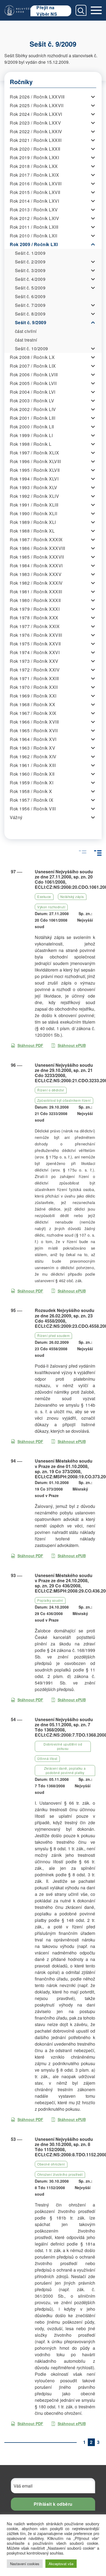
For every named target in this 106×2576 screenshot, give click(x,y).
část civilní (26, 331)
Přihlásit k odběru (53, 2504)
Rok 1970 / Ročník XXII (34, 687)
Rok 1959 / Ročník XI (32, 783)
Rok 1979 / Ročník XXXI (35, 609)
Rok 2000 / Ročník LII (32, 427)
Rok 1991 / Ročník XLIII (34, 505)
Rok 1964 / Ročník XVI (33, 739)
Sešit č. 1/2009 (30, 253)
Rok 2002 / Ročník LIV (33, 409)
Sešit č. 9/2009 (31, 322)
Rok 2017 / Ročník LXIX (34, 175)
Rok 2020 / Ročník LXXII (35, 149)
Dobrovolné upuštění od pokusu (63, 1746)
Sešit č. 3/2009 (30, 270)
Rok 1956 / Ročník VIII (33, 809)
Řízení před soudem (53, 1335)
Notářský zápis (72, 897)
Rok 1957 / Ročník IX (32, 800)
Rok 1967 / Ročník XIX (33, 713)
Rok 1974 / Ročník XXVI (35, 652)
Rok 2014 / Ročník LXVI (34, 201)
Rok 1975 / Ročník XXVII (35, 644)
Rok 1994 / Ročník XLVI (34, 479)
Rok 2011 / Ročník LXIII (34, 227)
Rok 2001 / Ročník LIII (32, 418)
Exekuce (44, 897)
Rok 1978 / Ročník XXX (34, 618)
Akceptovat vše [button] (61, 2564)
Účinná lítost (47, 1758)
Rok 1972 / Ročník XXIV (35, 670)
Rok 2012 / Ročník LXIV (34, 218)
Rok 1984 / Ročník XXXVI (36, 566)
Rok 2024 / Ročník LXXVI (36, 114)
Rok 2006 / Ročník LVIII (34, 375)
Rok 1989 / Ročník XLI (33, 522)
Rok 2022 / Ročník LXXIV (36, 131)
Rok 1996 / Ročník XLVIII (35, 461)
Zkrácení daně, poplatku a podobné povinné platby (65, 1770)
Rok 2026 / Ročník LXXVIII (37, 97)
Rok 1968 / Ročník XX (32, 704)
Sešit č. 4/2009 (30, 279)
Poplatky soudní (50, 1600)
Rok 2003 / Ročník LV (32, 401)
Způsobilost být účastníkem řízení (64, 1100)
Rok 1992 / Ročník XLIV (34, 496)
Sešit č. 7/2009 (30, 305)
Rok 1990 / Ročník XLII (33, 513)
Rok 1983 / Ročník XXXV (36, 574)
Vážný (16, 817)
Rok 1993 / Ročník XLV (34, 487)
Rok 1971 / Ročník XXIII (34, 678)
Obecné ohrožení (51, 2164)
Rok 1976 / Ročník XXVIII (36, 635)
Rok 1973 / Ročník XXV (34, 661)
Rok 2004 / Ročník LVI (33, 392)
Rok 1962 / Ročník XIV (33, 757)
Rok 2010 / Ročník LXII (33, 236)
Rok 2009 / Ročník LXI (34, 244)
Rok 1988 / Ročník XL (32, 531)
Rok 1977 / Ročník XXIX (35, 626)
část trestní (26, 340)
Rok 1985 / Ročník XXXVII (37, 557)
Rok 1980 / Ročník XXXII (35, 600)
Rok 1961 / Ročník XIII (33, 765)
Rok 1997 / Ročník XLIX (34, 453)
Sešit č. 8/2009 (30, 314)
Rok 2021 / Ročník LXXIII (36, 140)
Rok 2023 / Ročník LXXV (35, 123)
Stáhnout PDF (30, 1045)
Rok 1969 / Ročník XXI (33, 696)
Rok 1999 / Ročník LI (31, 435)
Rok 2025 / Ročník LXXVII (37, 105)
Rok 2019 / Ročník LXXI (34, 157)
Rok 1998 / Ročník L (31, 444)
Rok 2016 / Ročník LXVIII (36, 184)
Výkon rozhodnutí (51, 907)
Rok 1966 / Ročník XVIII (34, 722)
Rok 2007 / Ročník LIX (33, 366)
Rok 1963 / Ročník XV (32, 748)
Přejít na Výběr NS (47, 11)
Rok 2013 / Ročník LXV (34, 210)
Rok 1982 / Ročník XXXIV (36, 583)
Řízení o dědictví (51, 1090)
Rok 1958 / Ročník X (31, 791)
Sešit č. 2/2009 (30, 262)
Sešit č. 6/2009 (30, 296)
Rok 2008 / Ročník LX (32, 357)
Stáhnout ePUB (72, 1045)
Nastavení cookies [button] (25, 2564)
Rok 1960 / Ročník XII (32, 774)
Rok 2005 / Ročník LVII (33, 383)
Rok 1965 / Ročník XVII (34, 730)
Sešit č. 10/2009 (32, 348)
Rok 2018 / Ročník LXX (34, 166)
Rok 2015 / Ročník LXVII (35, 192)
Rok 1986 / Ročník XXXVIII (38, 548)
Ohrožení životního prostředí (60, 2174)
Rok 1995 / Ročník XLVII (35, 470)
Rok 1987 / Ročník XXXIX (36, 539)
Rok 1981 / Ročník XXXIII (36, 592)
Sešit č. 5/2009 (30, 288)
